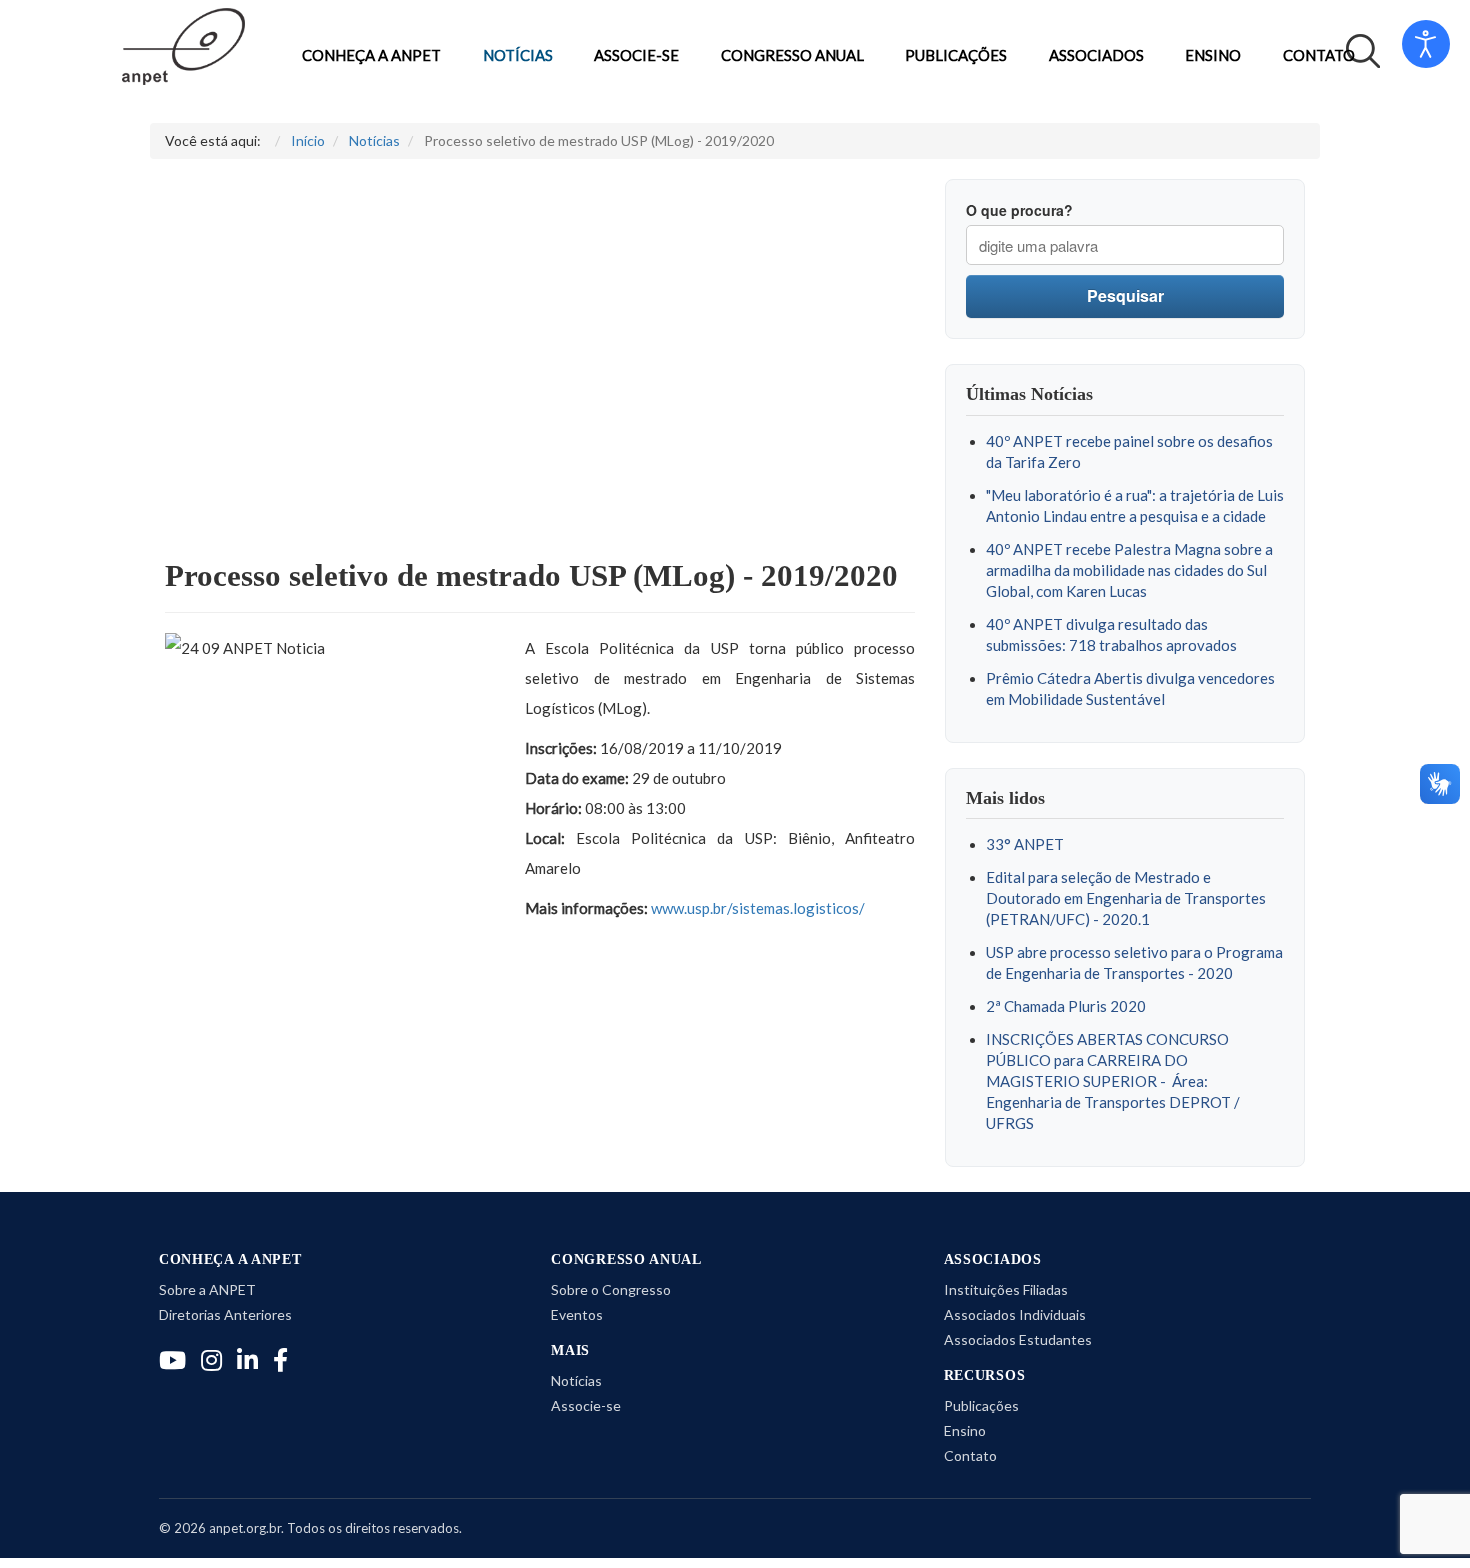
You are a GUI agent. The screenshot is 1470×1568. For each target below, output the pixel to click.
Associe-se (636, 55)
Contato (1319, 55)
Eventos (577, 1314)
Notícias (518, 55)
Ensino (1213, 55)
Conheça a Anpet (371, 55)
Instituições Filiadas (1006, 1289)
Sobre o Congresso (611, 1289)
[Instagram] (211, 1360)
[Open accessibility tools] (1426, 44)
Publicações (956, 55)
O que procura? (1019, 210)
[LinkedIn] (247, 1360)
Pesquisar (1125, 295)
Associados (1096, 55)
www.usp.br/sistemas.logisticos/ (758, 908)
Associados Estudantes (1018, 1339)
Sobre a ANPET (207, 1289)
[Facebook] (280, 1360)
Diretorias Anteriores (225, 1314)
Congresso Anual (792, 55)
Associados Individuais (1015, 1314)
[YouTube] (172, 1360)
